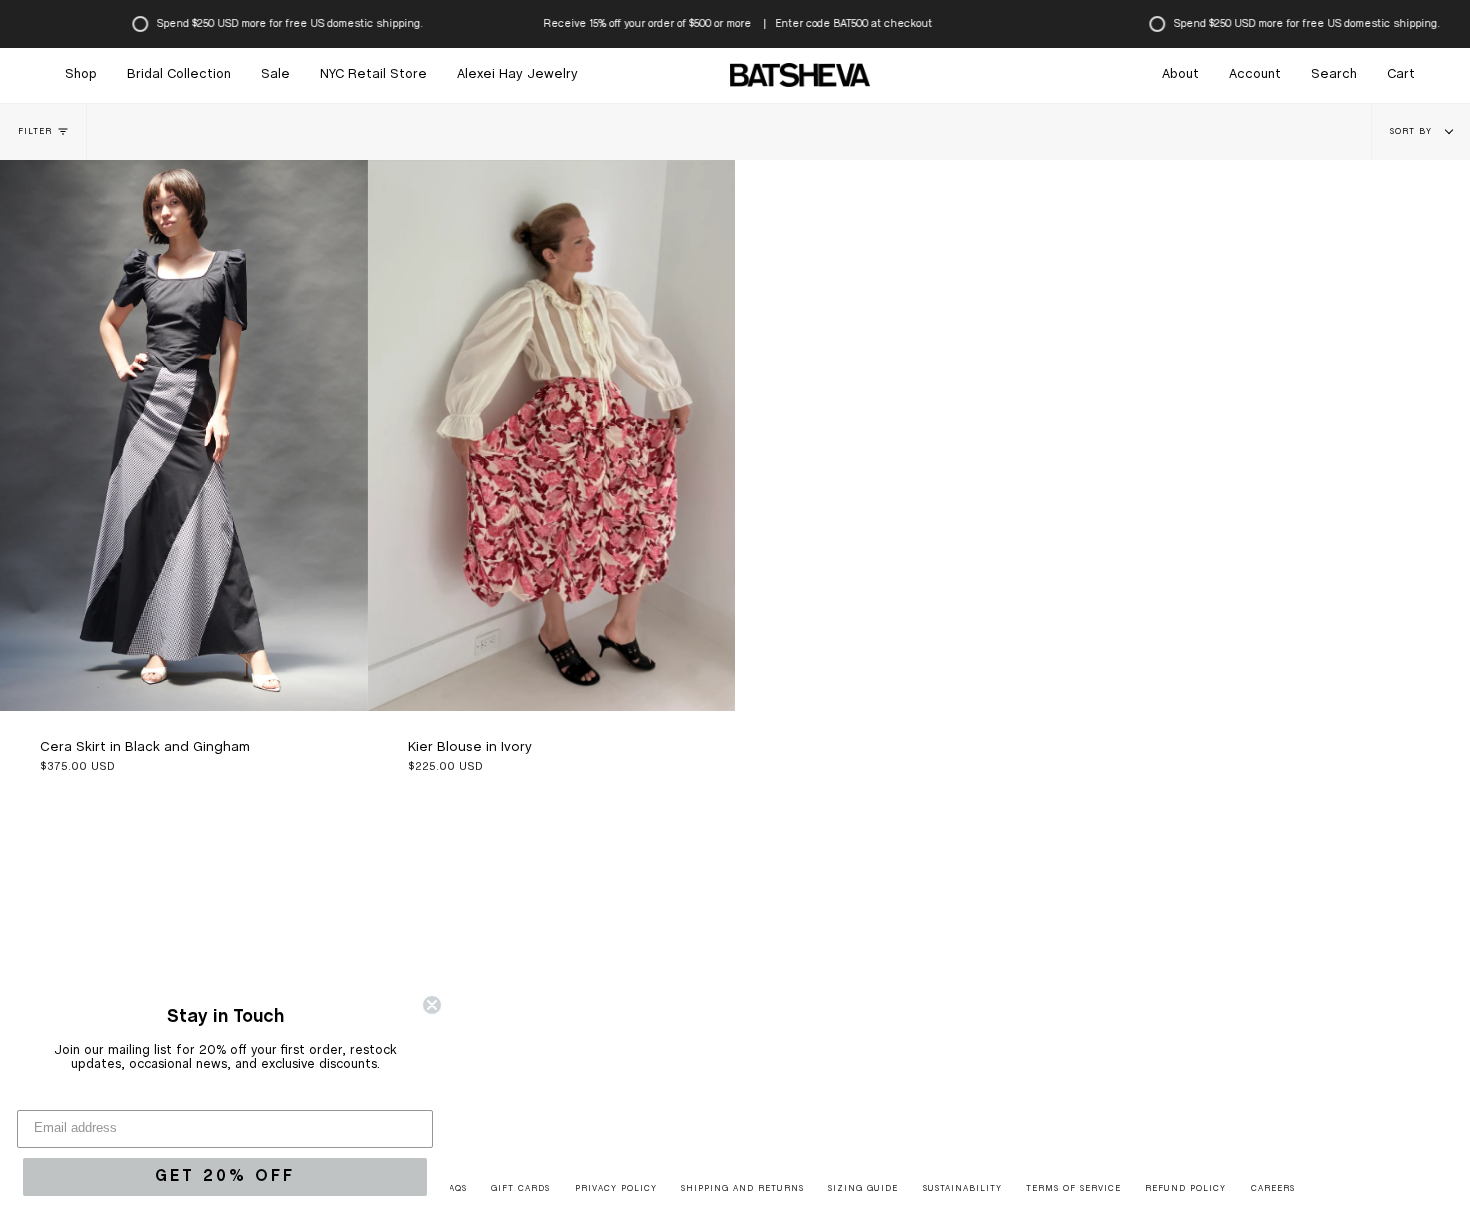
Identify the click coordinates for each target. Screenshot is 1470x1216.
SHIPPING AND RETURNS (742, 1189)
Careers (1273, 1189)
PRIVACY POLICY (616, 1189)
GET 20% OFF (225, 1176)
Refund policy (1185, 1189)
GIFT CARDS (520, 1189)
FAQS (455, 1189)
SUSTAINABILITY (962, 1189)
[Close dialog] (432, 1005)
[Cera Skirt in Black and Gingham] (184, 435)
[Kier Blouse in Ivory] (552, 435)
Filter (35, 132)
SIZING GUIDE (863, 1189)
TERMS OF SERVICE (1073, 1189)
